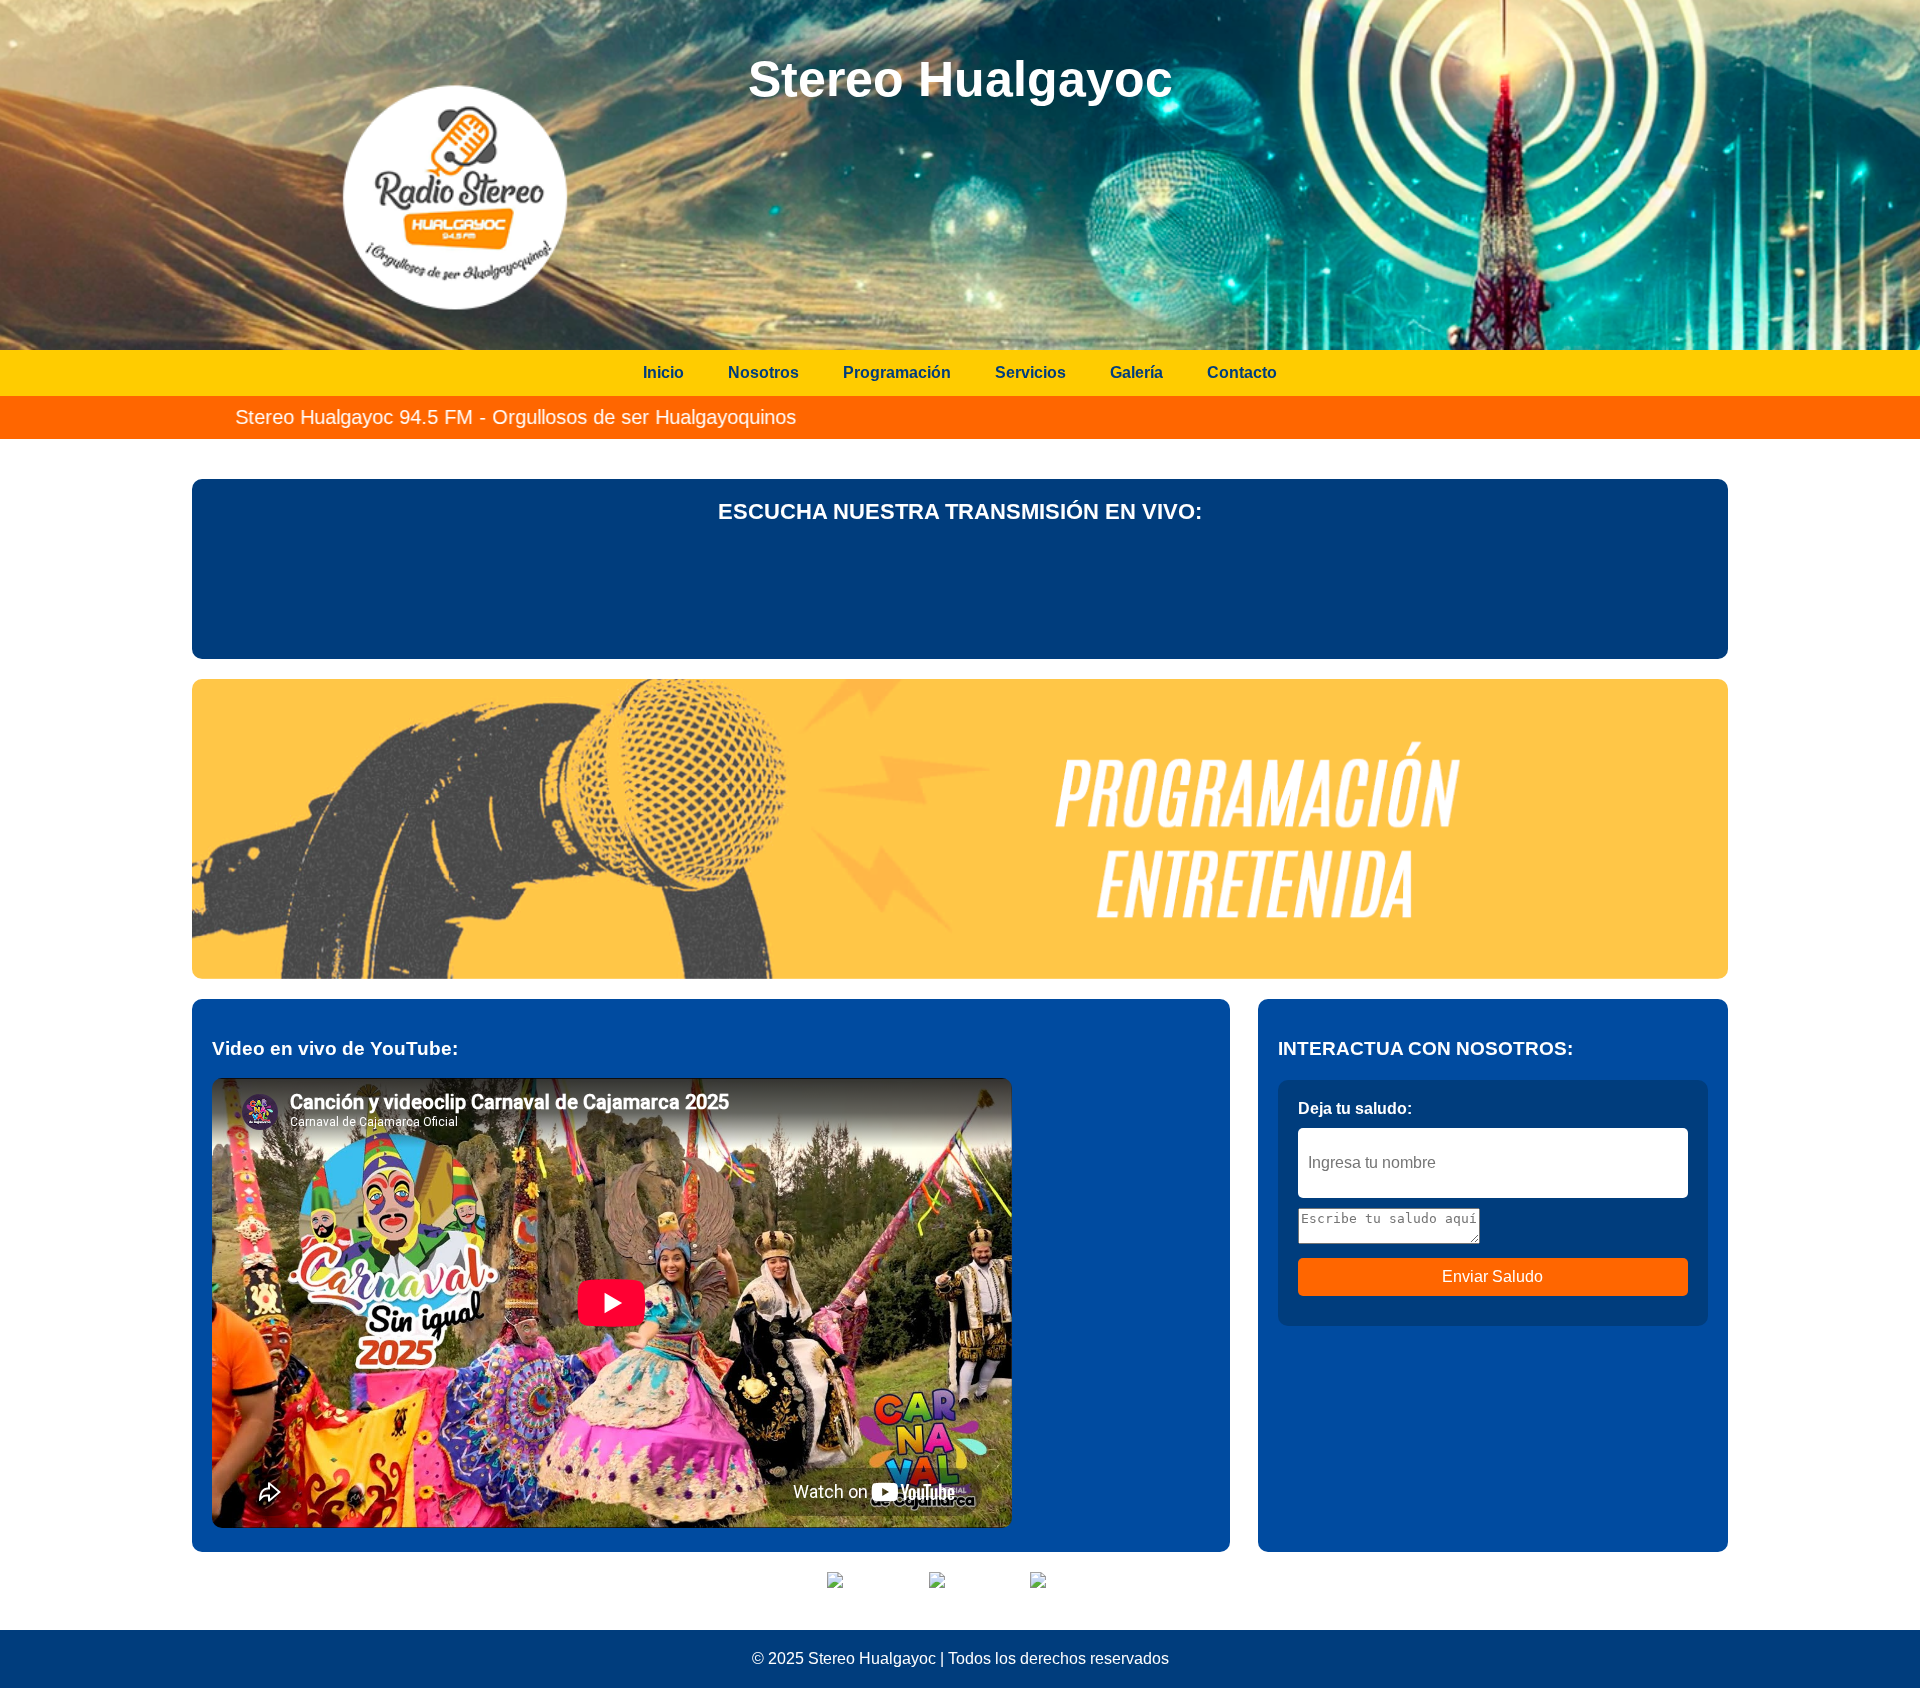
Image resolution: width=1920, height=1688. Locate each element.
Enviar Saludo (1492, 1276)
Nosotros (763, 372)
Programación (897, 372)
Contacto (1242, 372)
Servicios (1030, 372)
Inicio (663, 372)
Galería (1136, 372)
